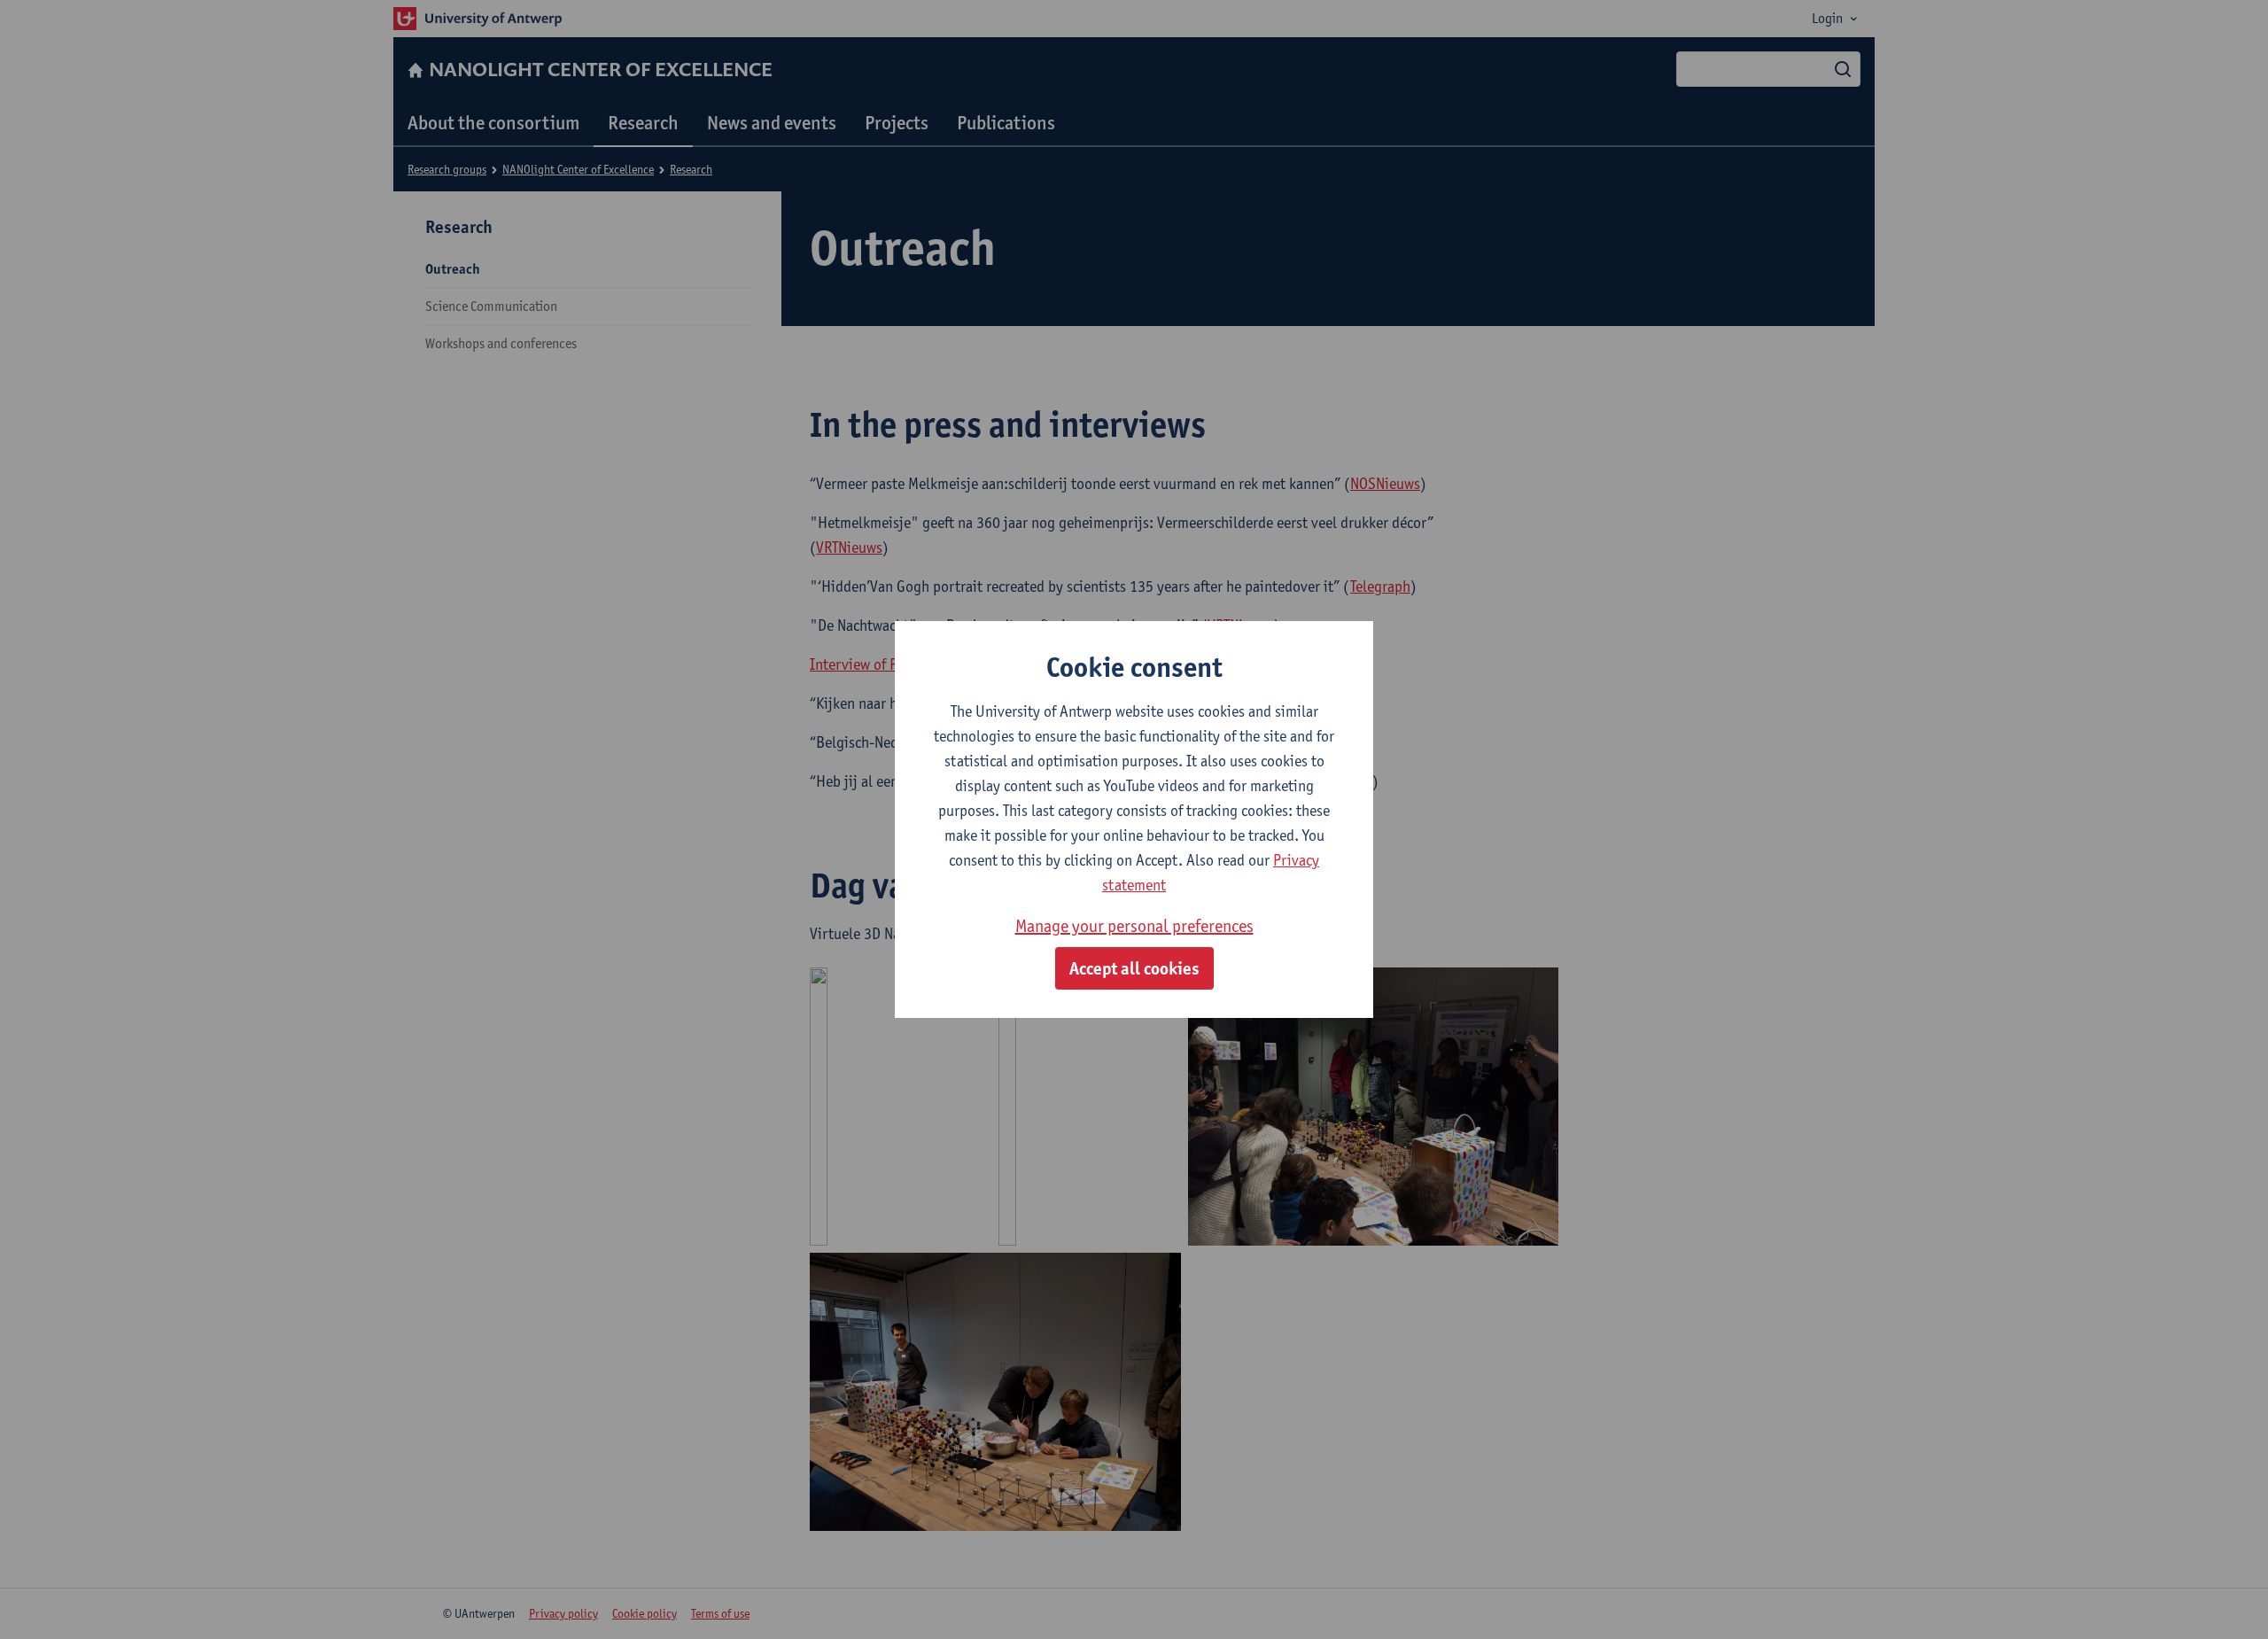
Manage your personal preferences (1134, 926)
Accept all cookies (1134, 968)
